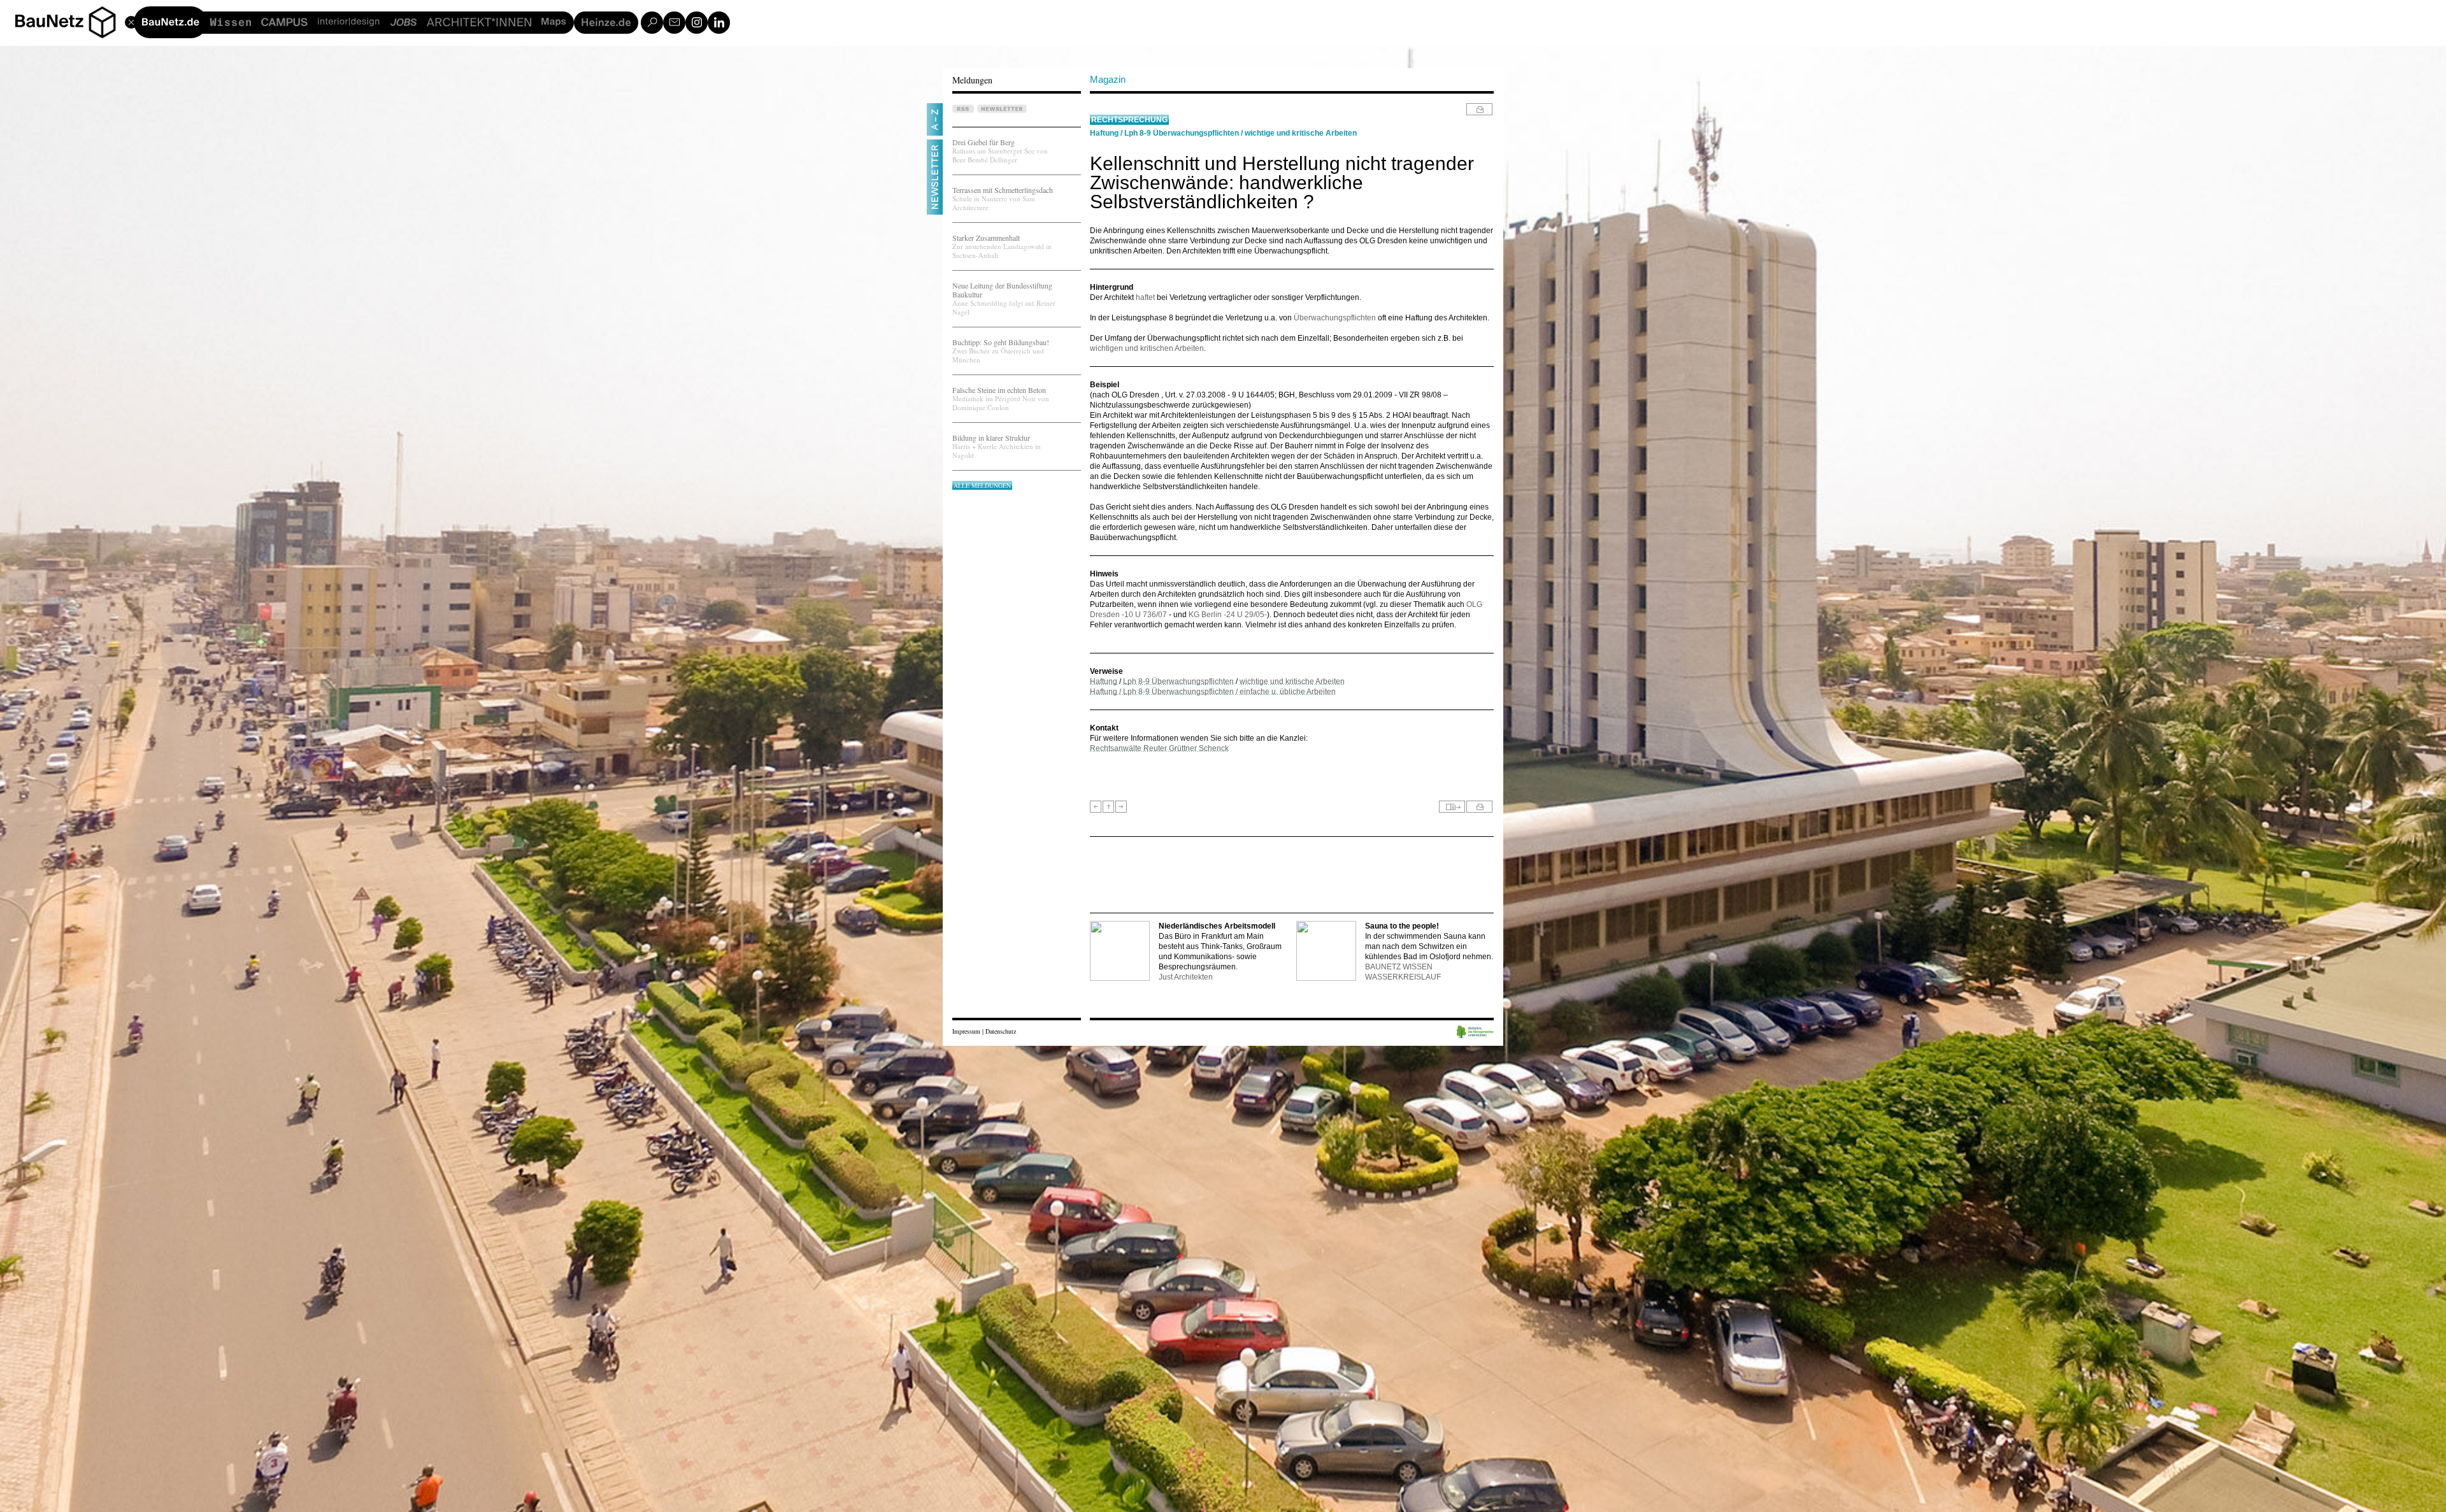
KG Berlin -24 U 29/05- (1228, 615)
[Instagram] (697, 23)
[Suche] (652, 23)
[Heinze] (606, 23)
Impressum (966, 1031)
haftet (1145, 297)
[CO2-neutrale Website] (1475, 1033)
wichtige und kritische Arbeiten (1301, 133)
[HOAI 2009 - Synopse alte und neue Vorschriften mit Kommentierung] (1121, 807)
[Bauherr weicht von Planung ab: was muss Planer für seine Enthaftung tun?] (1096, 807)
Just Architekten (1186, 977)
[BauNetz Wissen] (231, 23)
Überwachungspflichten (1335, 318)
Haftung (1104, 133)
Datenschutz (1001, 1031)
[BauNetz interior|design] (348, 23)
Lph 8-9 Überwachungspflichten (1182, 133)
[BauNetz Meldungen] (170, 22)
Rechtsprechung (1129, 120)
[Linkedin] (719, 23)
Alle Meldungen (982, 485)
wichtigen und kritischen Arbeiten (1147, 348)
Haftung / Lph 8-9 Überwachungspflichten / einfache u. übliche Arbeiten (1213, 692)
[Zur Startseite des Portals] (70, 21)
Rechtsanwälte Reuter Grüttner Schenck (1159, 748)
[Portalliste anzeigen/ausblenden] (102, 21)
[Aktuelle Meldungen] (1108, 807)
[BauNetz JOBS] (403, 23)
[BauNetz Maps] (554, 23)
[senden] (1452, 807)
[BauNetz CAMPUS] (284, 23)
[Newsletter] (674, 23)
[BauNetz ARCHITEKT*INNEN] (479, 23)
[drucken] (1479, 109)
